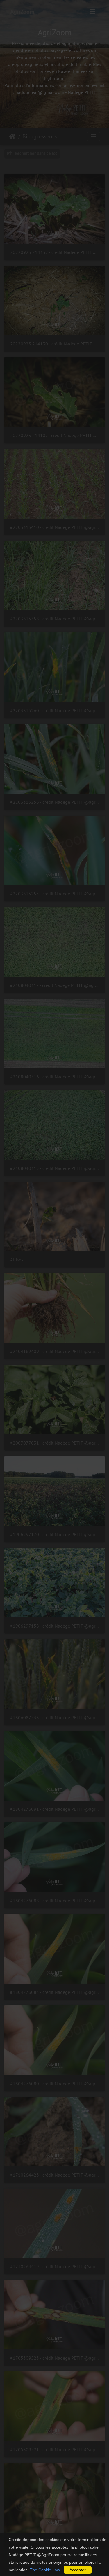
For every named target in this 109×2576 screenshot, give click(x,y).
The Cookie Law (45, 2570)
